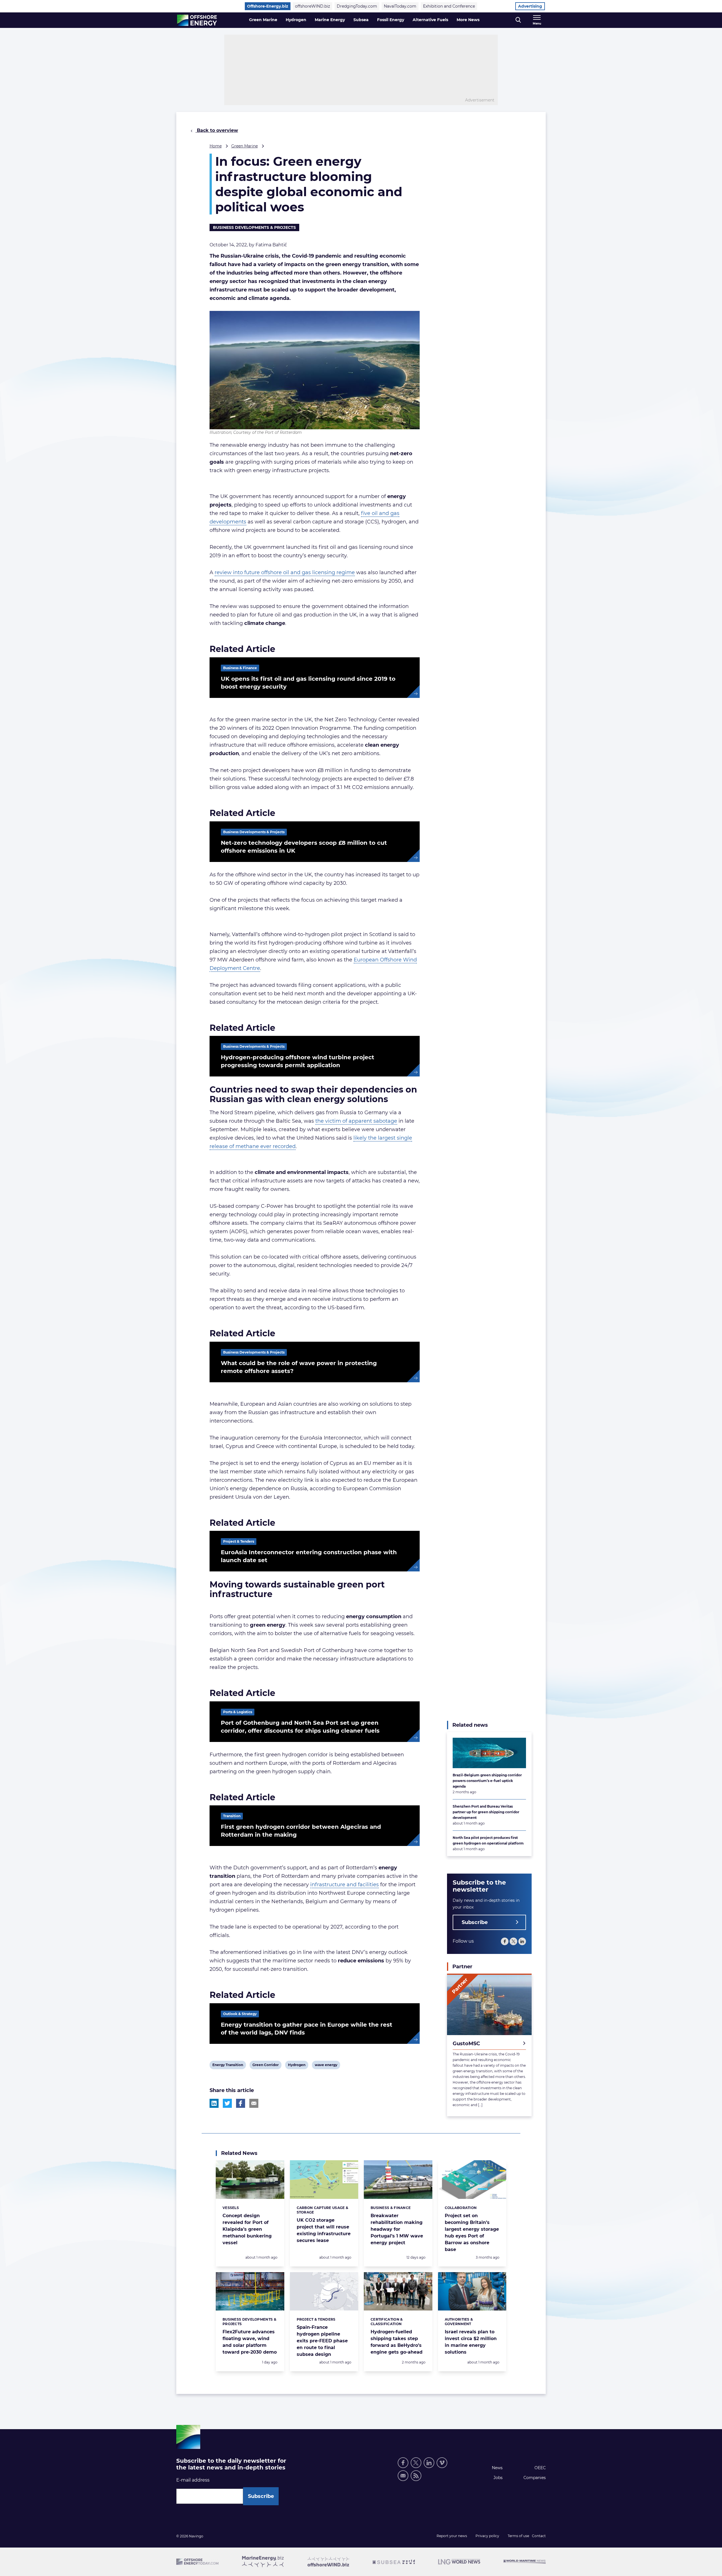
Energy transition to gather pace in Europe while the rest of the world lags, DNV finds (307, 2029)
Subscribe (475, 1922)
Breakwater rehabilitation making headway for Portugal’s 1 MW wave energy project (397, 2229)
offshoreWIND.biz (312, 6)
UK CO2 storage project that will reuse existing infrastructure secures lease (324, 2230)
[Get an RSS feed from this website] (416, 2476)
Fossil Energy (391, 20)
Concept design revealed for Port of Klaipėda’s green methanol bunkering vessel (247, 2229)
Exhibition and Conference (449, 6)
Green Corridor (265, 2066)
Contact (539, 2536)
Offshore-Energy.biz (268, 6)
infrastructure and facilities (345, 1885)
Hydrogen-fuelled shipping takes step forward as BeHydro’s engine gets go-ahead (397, 2342)
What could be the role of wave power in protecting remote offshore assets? (299, 1367)
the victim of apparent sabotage (356, 1121)
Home (216, 146)
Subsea (361, 20)
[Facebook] (505, 1941)
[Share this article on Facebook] (241, 2103)
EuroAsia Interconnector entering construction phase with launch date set (309, 1556)
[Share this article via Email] (254, 2103)
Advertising (530, 6)
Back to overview (217, 130)
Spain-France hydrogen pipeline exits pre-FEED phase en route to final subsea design (322, 2341)
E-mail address (193, 2480)
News (497, 2468)
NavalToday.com (400, 6)
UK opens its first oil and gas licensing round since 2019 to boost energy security (308, 683)
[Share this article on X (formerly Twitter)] (227, 2103)
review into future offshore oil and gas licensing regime (285, 572)
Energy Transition (228, 2066)
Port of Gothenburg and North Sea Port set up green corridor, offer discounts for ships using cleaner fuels (300, 1727)
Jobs (498, 2478)
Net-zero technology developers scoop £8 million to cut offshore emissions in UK (304, 847)
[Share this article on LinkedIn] (214, 2103)
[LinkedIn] (522, 1941)
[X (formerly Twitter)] (416, 2463)
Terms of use (518, 2536)
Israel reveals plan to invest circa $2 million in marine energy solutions (471, 2342)
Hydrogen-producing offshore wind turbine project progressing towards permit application (298, 1061)
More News (468, 20)
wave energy (326, 2066)
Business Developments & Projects (254, 227)
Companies (535, 2478)
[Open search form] (518, 20)
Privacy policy (487, 2536)
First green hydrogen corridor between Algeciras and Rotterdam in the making (301, 1831)
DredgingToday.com (357, 6)
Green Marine (263, 20)
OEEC (540, 2468)
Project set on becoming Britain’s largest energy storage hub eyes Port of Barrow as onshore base (472, 2233)
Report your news (452, 2536)
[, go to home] (197, 20)
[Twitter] (513, 1941)
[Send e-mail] (403, 2476)
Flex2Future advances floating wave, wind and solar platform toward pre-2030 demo (250, 2342)
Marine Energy (330, 20)
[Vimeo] (442, 2463)
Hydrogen (296, 20)
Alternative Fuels (430, 20)
